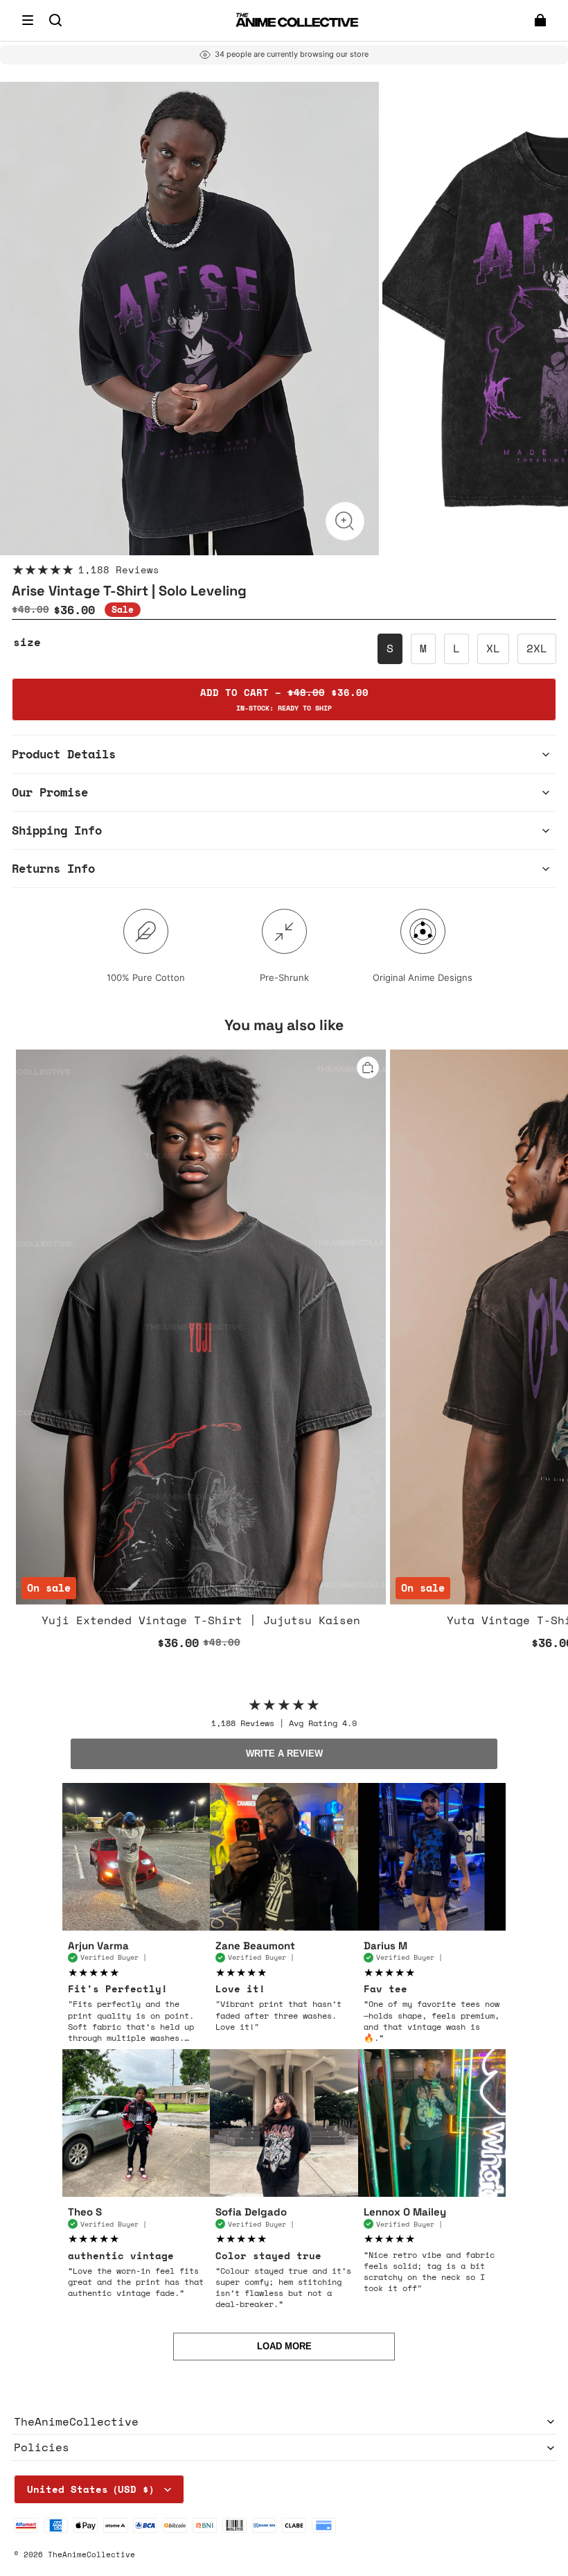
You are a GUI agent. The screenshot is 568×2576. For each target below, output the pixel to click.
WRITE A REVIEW (284, 1753)
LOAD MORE (284, 2346)
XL (493, 648)
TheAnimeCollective (91, 2554)
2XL (537, 648)
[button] (28, 20)
